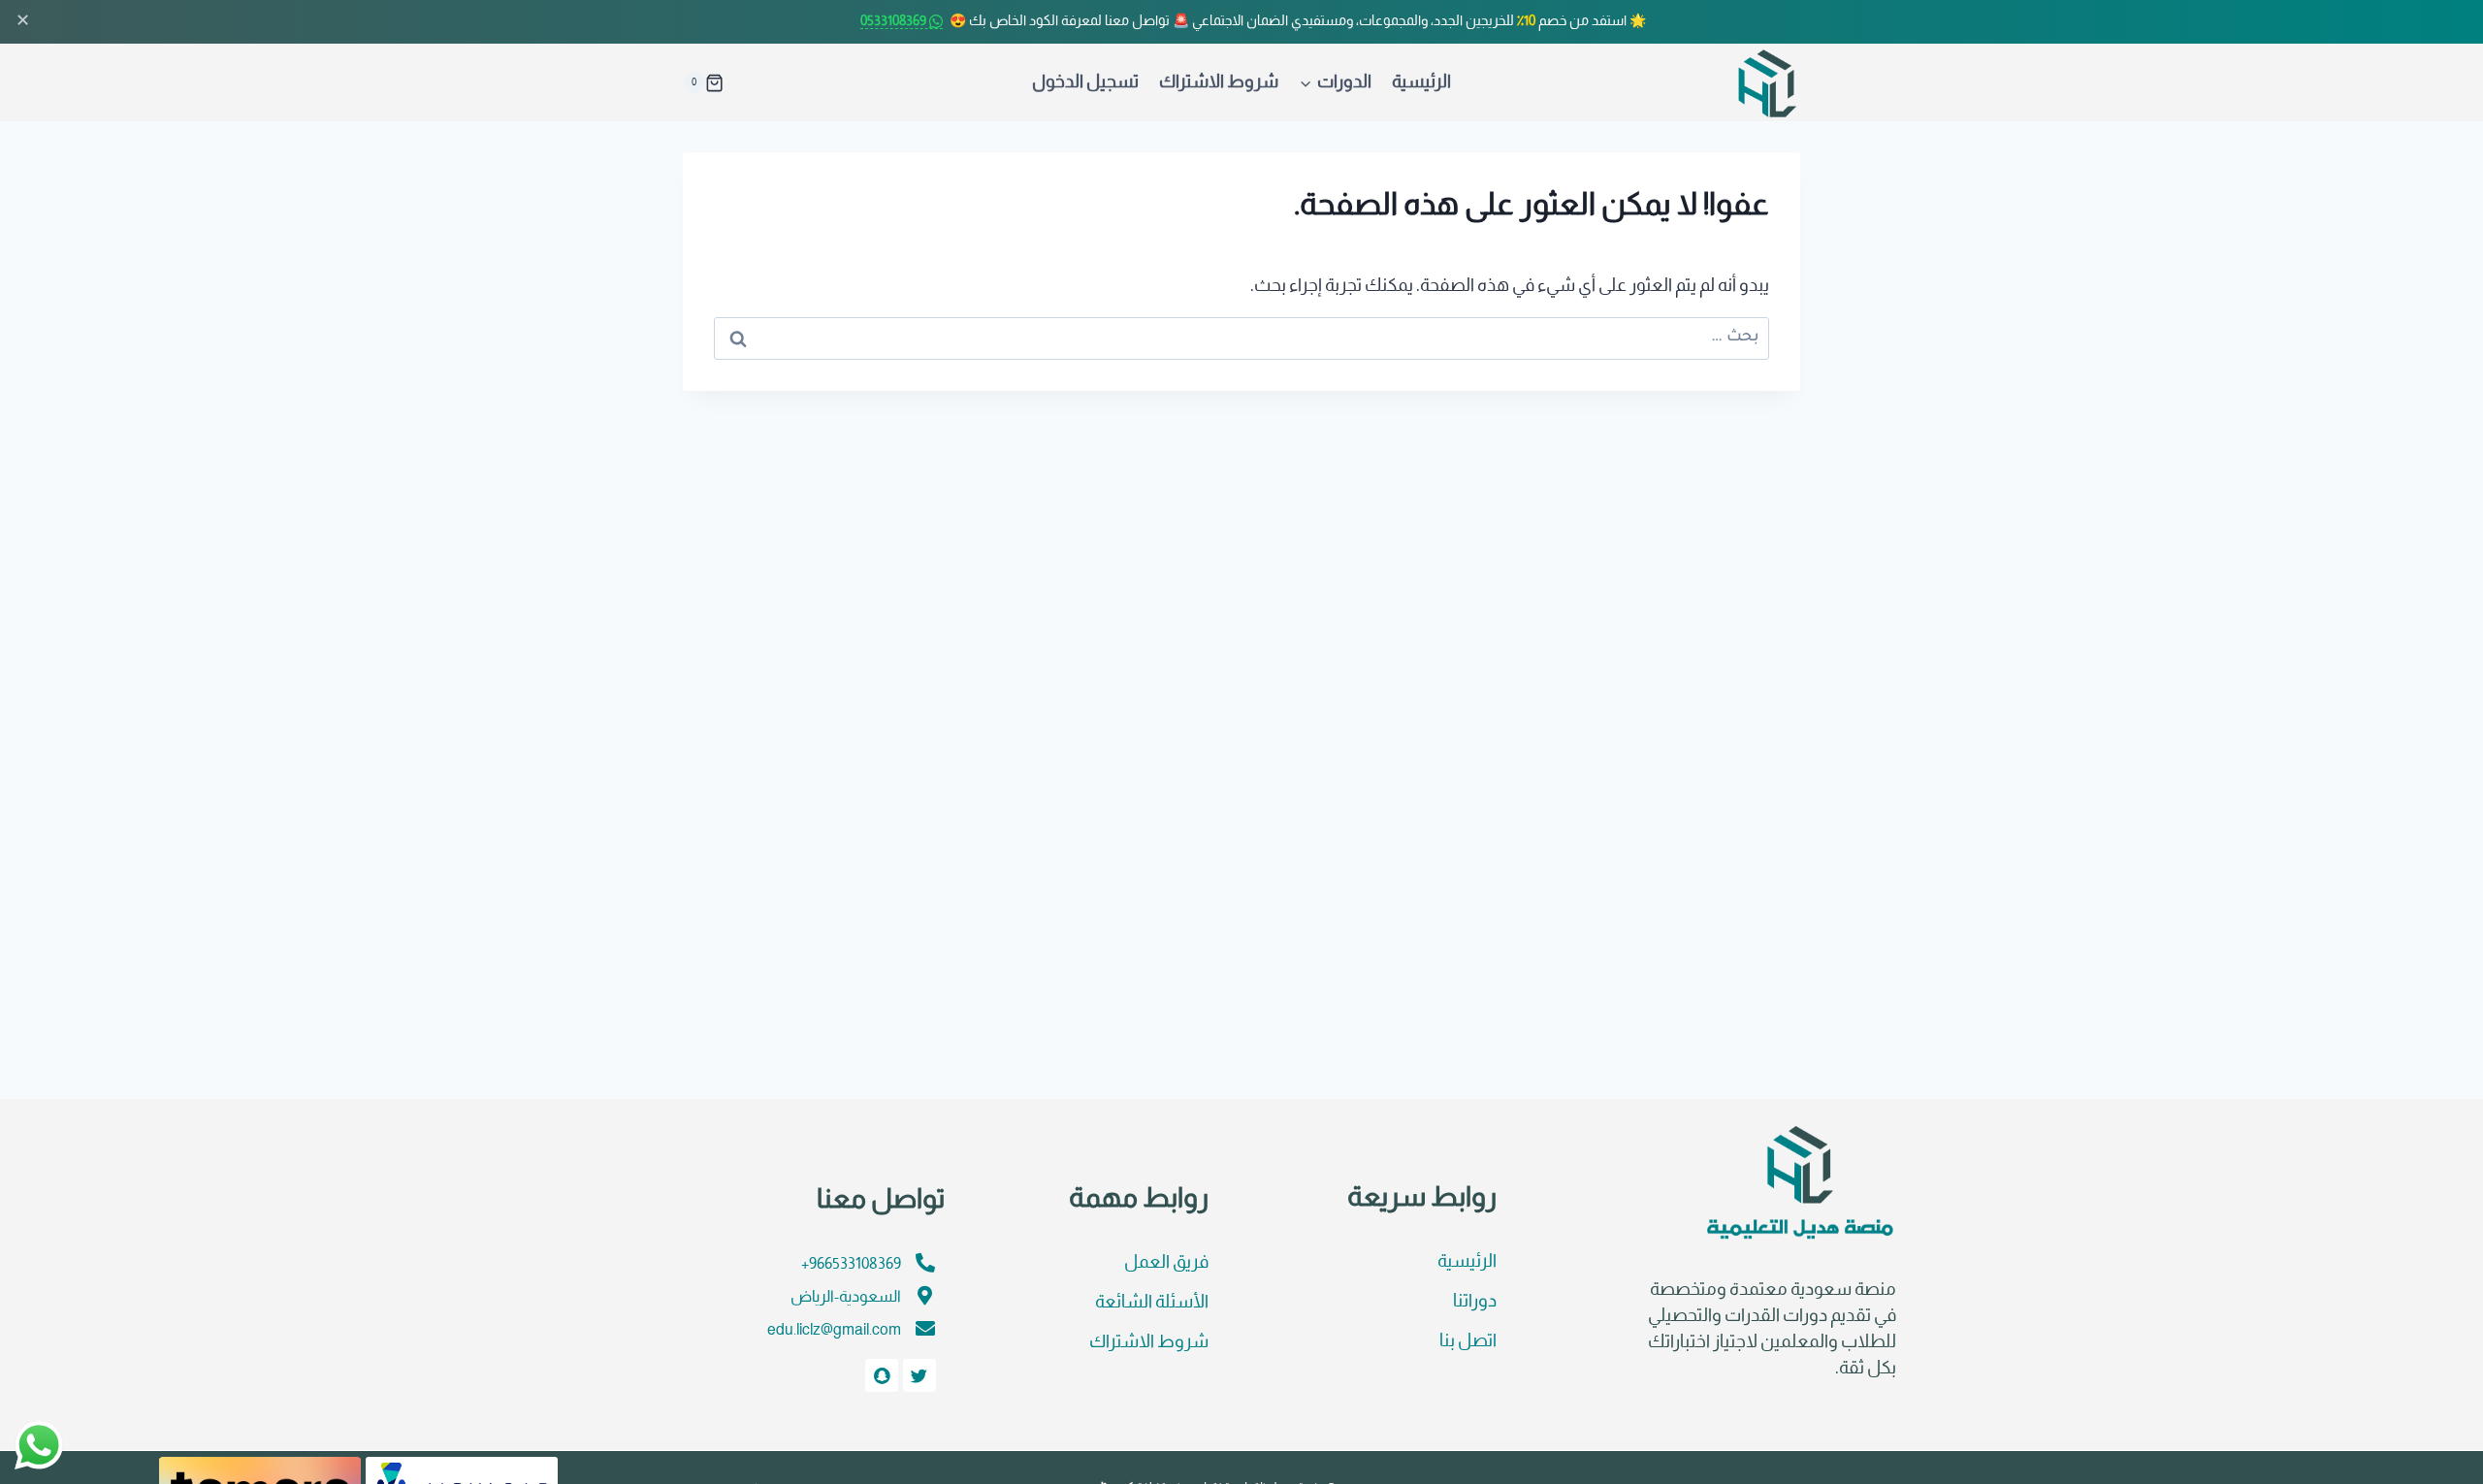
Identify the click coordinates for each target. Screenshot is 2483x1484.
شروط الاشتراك (1219, 83)
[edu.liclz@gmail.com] (925, 1329)
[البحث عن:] (1241, 336)
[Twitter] (919, 1375)
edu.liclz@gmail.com (834, 1330)
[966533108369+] (925, 1263)
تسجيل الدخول (1085, 83)
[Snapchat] (882, 1375)
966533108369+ (851, 1264)
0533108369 (895, 22)
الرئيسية (1421, 83)
